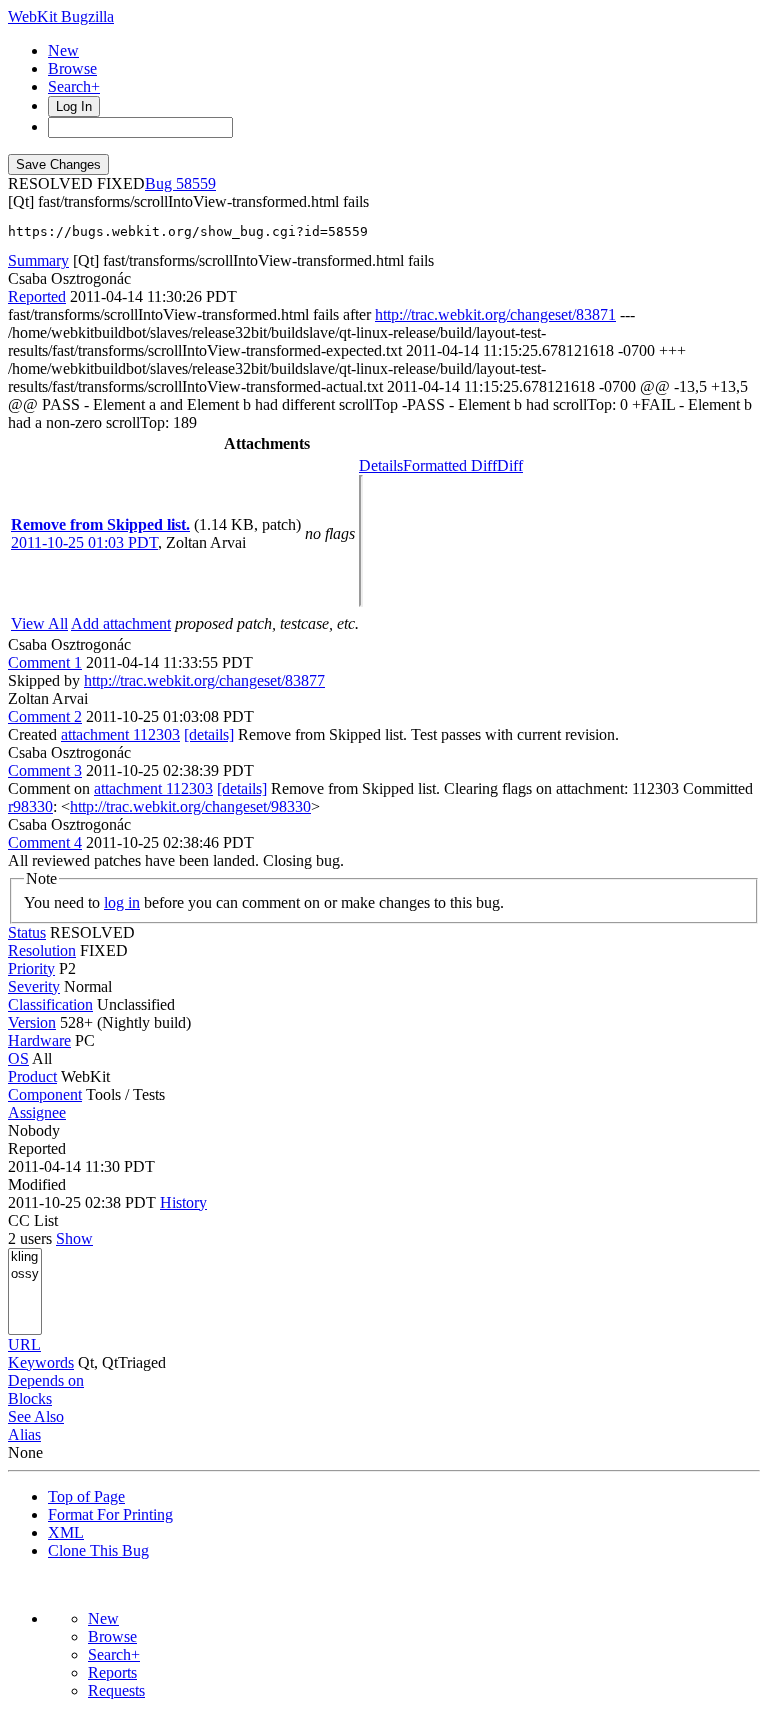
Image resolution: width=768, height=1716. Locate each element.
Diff (510, 465)
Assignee (37, 1112)
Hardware (39, 1040)
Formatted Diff (450, 465)
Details (381, 465)
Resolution (42, 950)
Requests (116, 1690)
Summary (38, 260)
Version (32, 1022)
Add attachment (121, 623)
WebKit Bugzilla (61, 16)
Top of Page (86, 1496)
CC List (33, 1220)
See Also (36, 1416)
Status (27, 932)
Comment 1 (45, 662)
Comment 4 (45, 842)
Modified (37, 1184)
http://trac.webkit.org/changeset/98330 (190, 806)
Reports (112, 1672)
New (63, 50)
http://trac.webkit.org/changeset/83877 (204, 680)
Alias (24, 1434)
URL (24, 1344)
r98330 (30, 806)
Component (45, 1094)
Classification (50, 1004)
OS (18, 1058)
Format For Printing (110, 1514)
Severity (34, 986)
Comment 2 (45, 716)
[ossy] (25, 1274)
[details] (209, 734)
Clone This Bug (98, 1550)
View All (39, 623)
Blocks (30, 1398)
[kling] (25, 1257)
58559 (196, 183)
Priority (31, 968)
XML (66, 1532)
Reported (37, 296)
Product (32, 1076)
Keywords (41, 1362)
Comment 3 (45, 770)
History (183, 1202)
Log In (74, 106)
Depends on (46, 1380)
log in (122, 902)
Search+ (74, 86)
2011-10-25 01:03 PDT (84, 542)
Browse (72, 68)
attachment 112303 (120, 734)
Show (74, 1238)
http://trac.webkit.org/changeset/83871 (495, 314)
